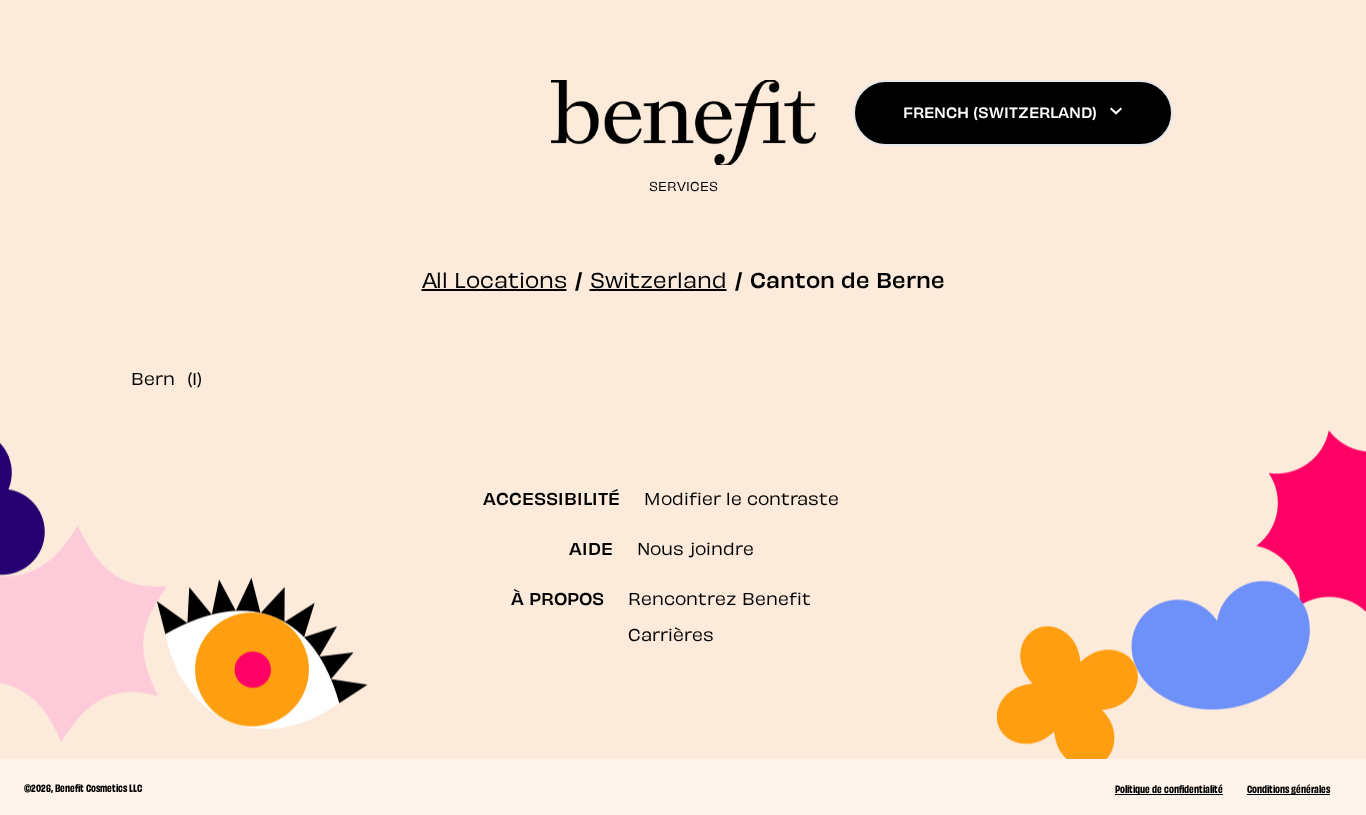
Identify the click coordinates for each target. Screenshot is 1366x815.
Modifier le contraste (741, 496)
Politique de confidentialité (1169, 788)
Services (683, 184)
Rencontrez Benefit (719, 596)
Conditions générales (1288, 788)
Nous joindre (695, 546)
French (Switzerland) (1000, 111)
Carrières (671, 632)
